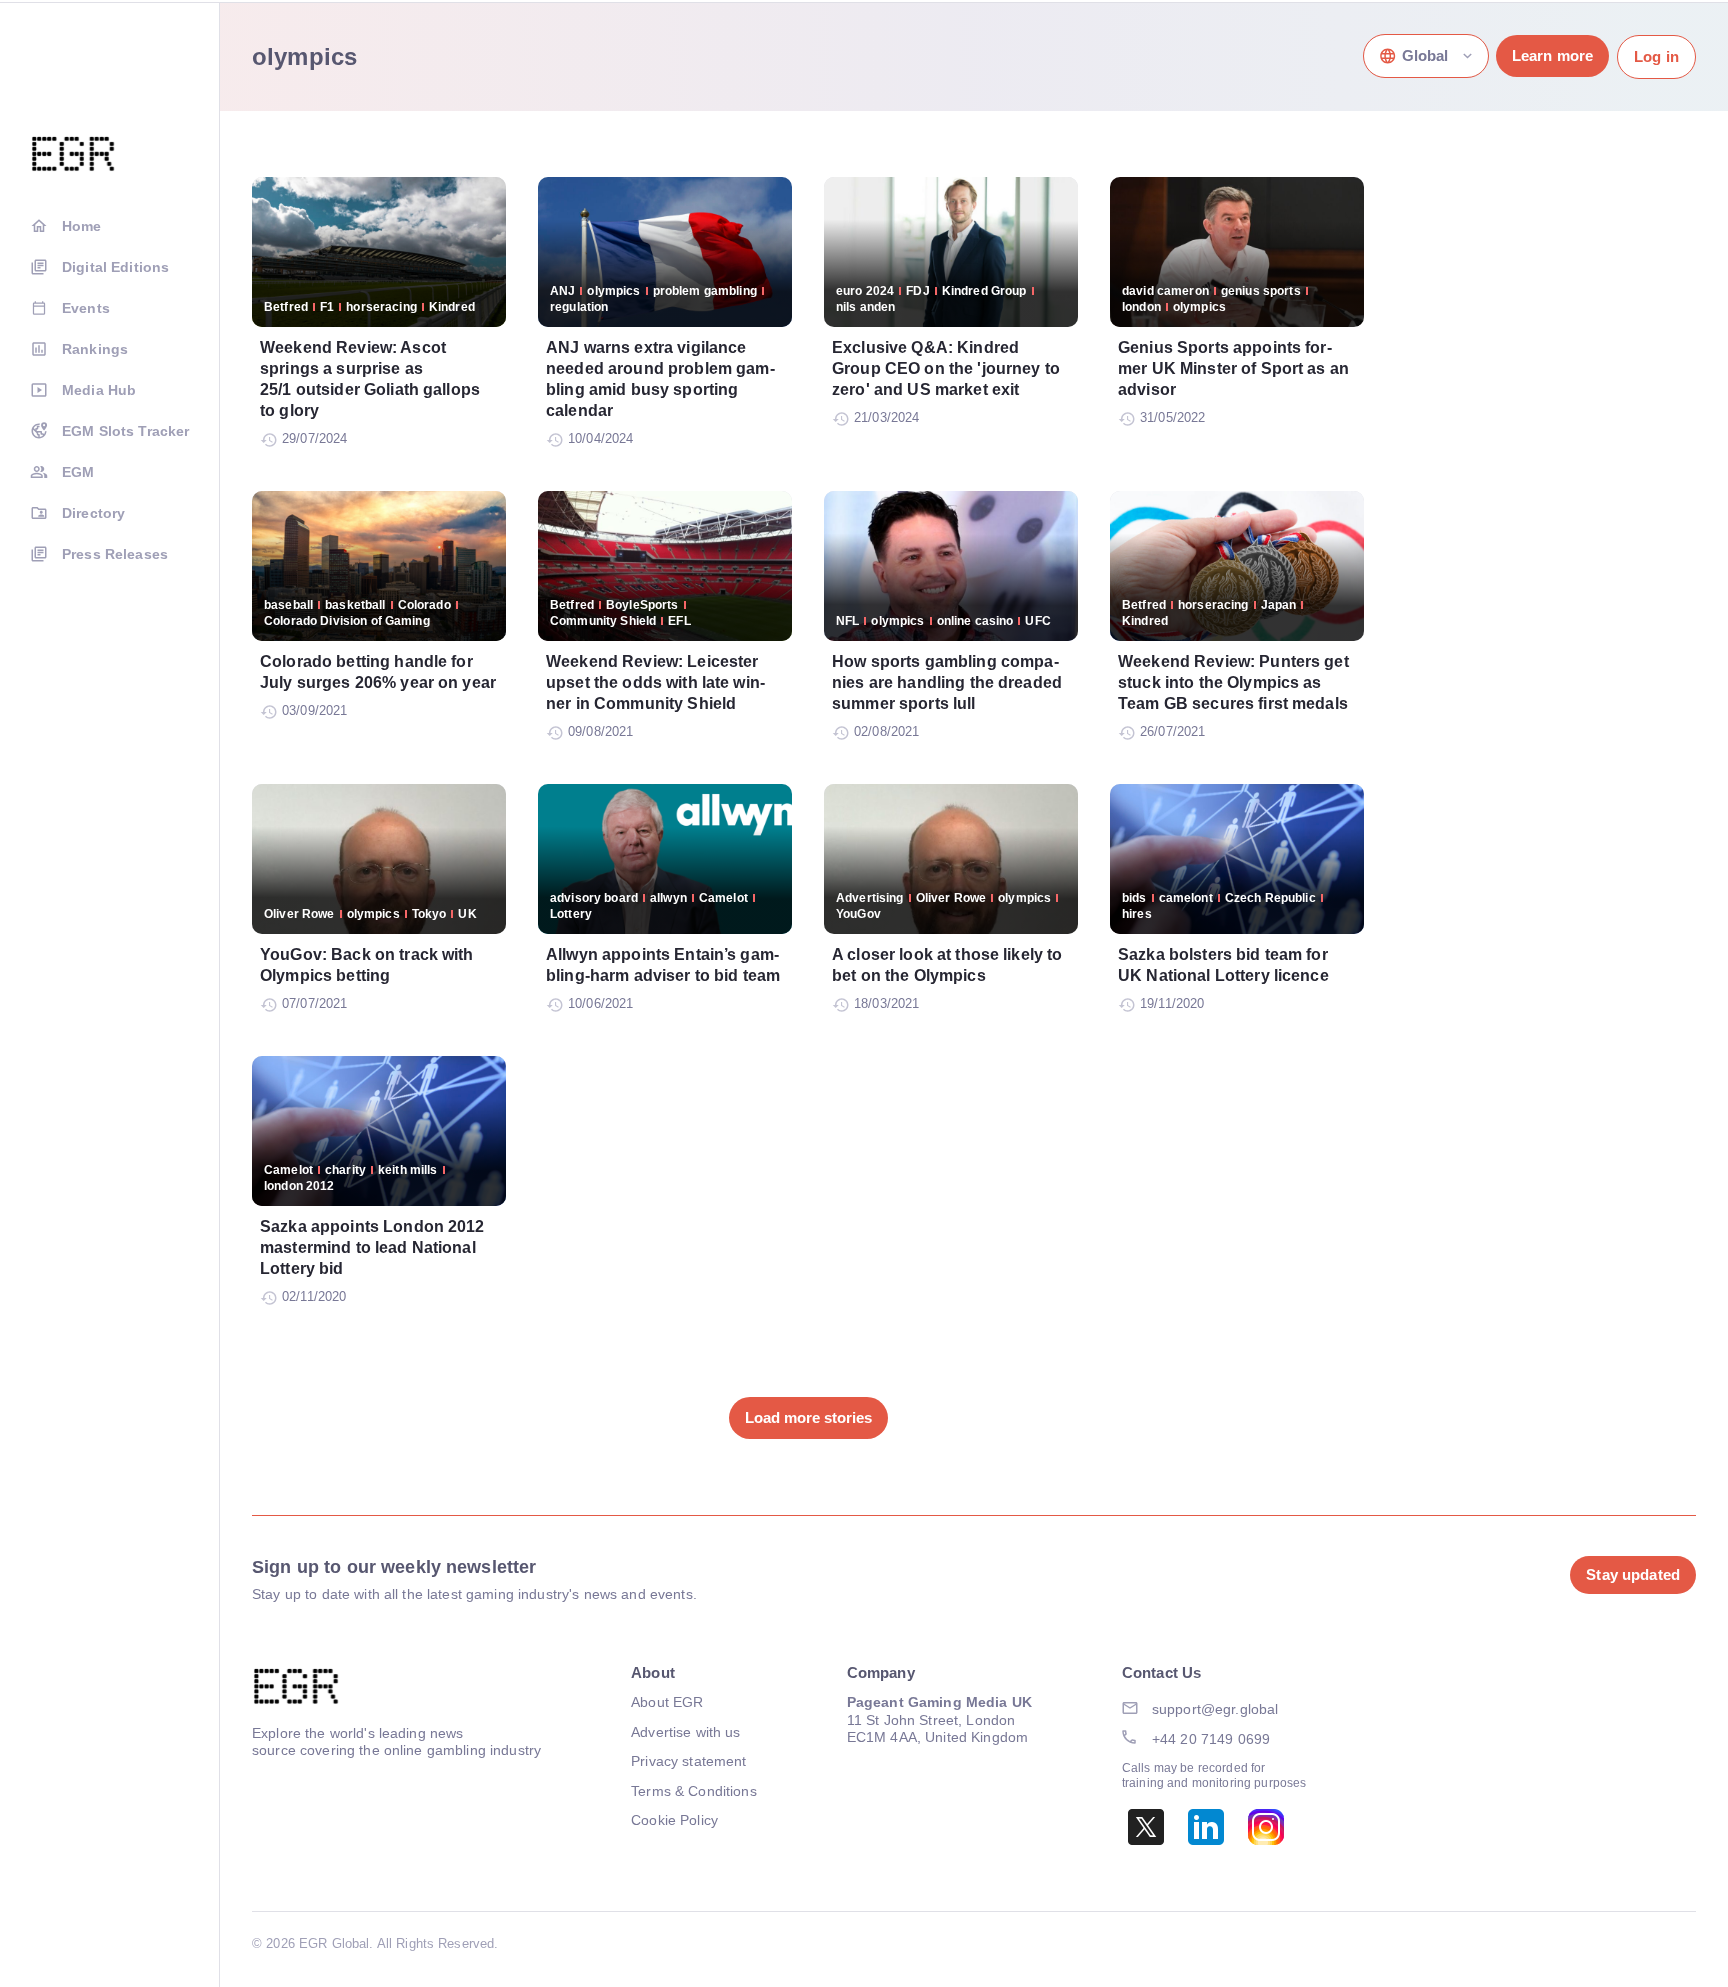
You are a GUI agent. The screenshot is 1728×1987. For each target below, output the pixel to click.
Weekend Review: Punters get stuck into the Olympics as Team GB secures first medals (1233, 682)
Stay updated (1633, 1574)
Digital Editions (115, 267)
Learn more (1552, 55)
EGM (78, 472)
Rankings (95, 349)
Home (82, 226)
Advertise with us (685, 1732)
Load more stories (808, 1417)
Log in (1656, 56)
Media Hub (99, 390)
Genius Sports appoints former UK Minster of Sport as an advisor (1233, 368)
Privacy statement (688, 1761)
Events (86, 308)
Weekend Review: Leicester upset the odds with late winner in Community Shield (655, 682)
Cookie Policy (674, 1820)
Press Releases (115, 554)
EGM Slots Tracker (125, 431)
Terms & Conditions (694, 1791)
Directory (93, 513)
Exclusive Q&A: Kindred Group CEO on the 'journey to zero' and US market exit (946, 368)
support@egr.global (1215, 1709)
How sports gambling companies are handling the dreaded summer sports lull (947, 682)
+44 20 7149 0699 (1211, 1739)
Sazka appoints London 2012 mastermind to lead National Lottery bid (372, 1247)
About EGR (667, 1702)
